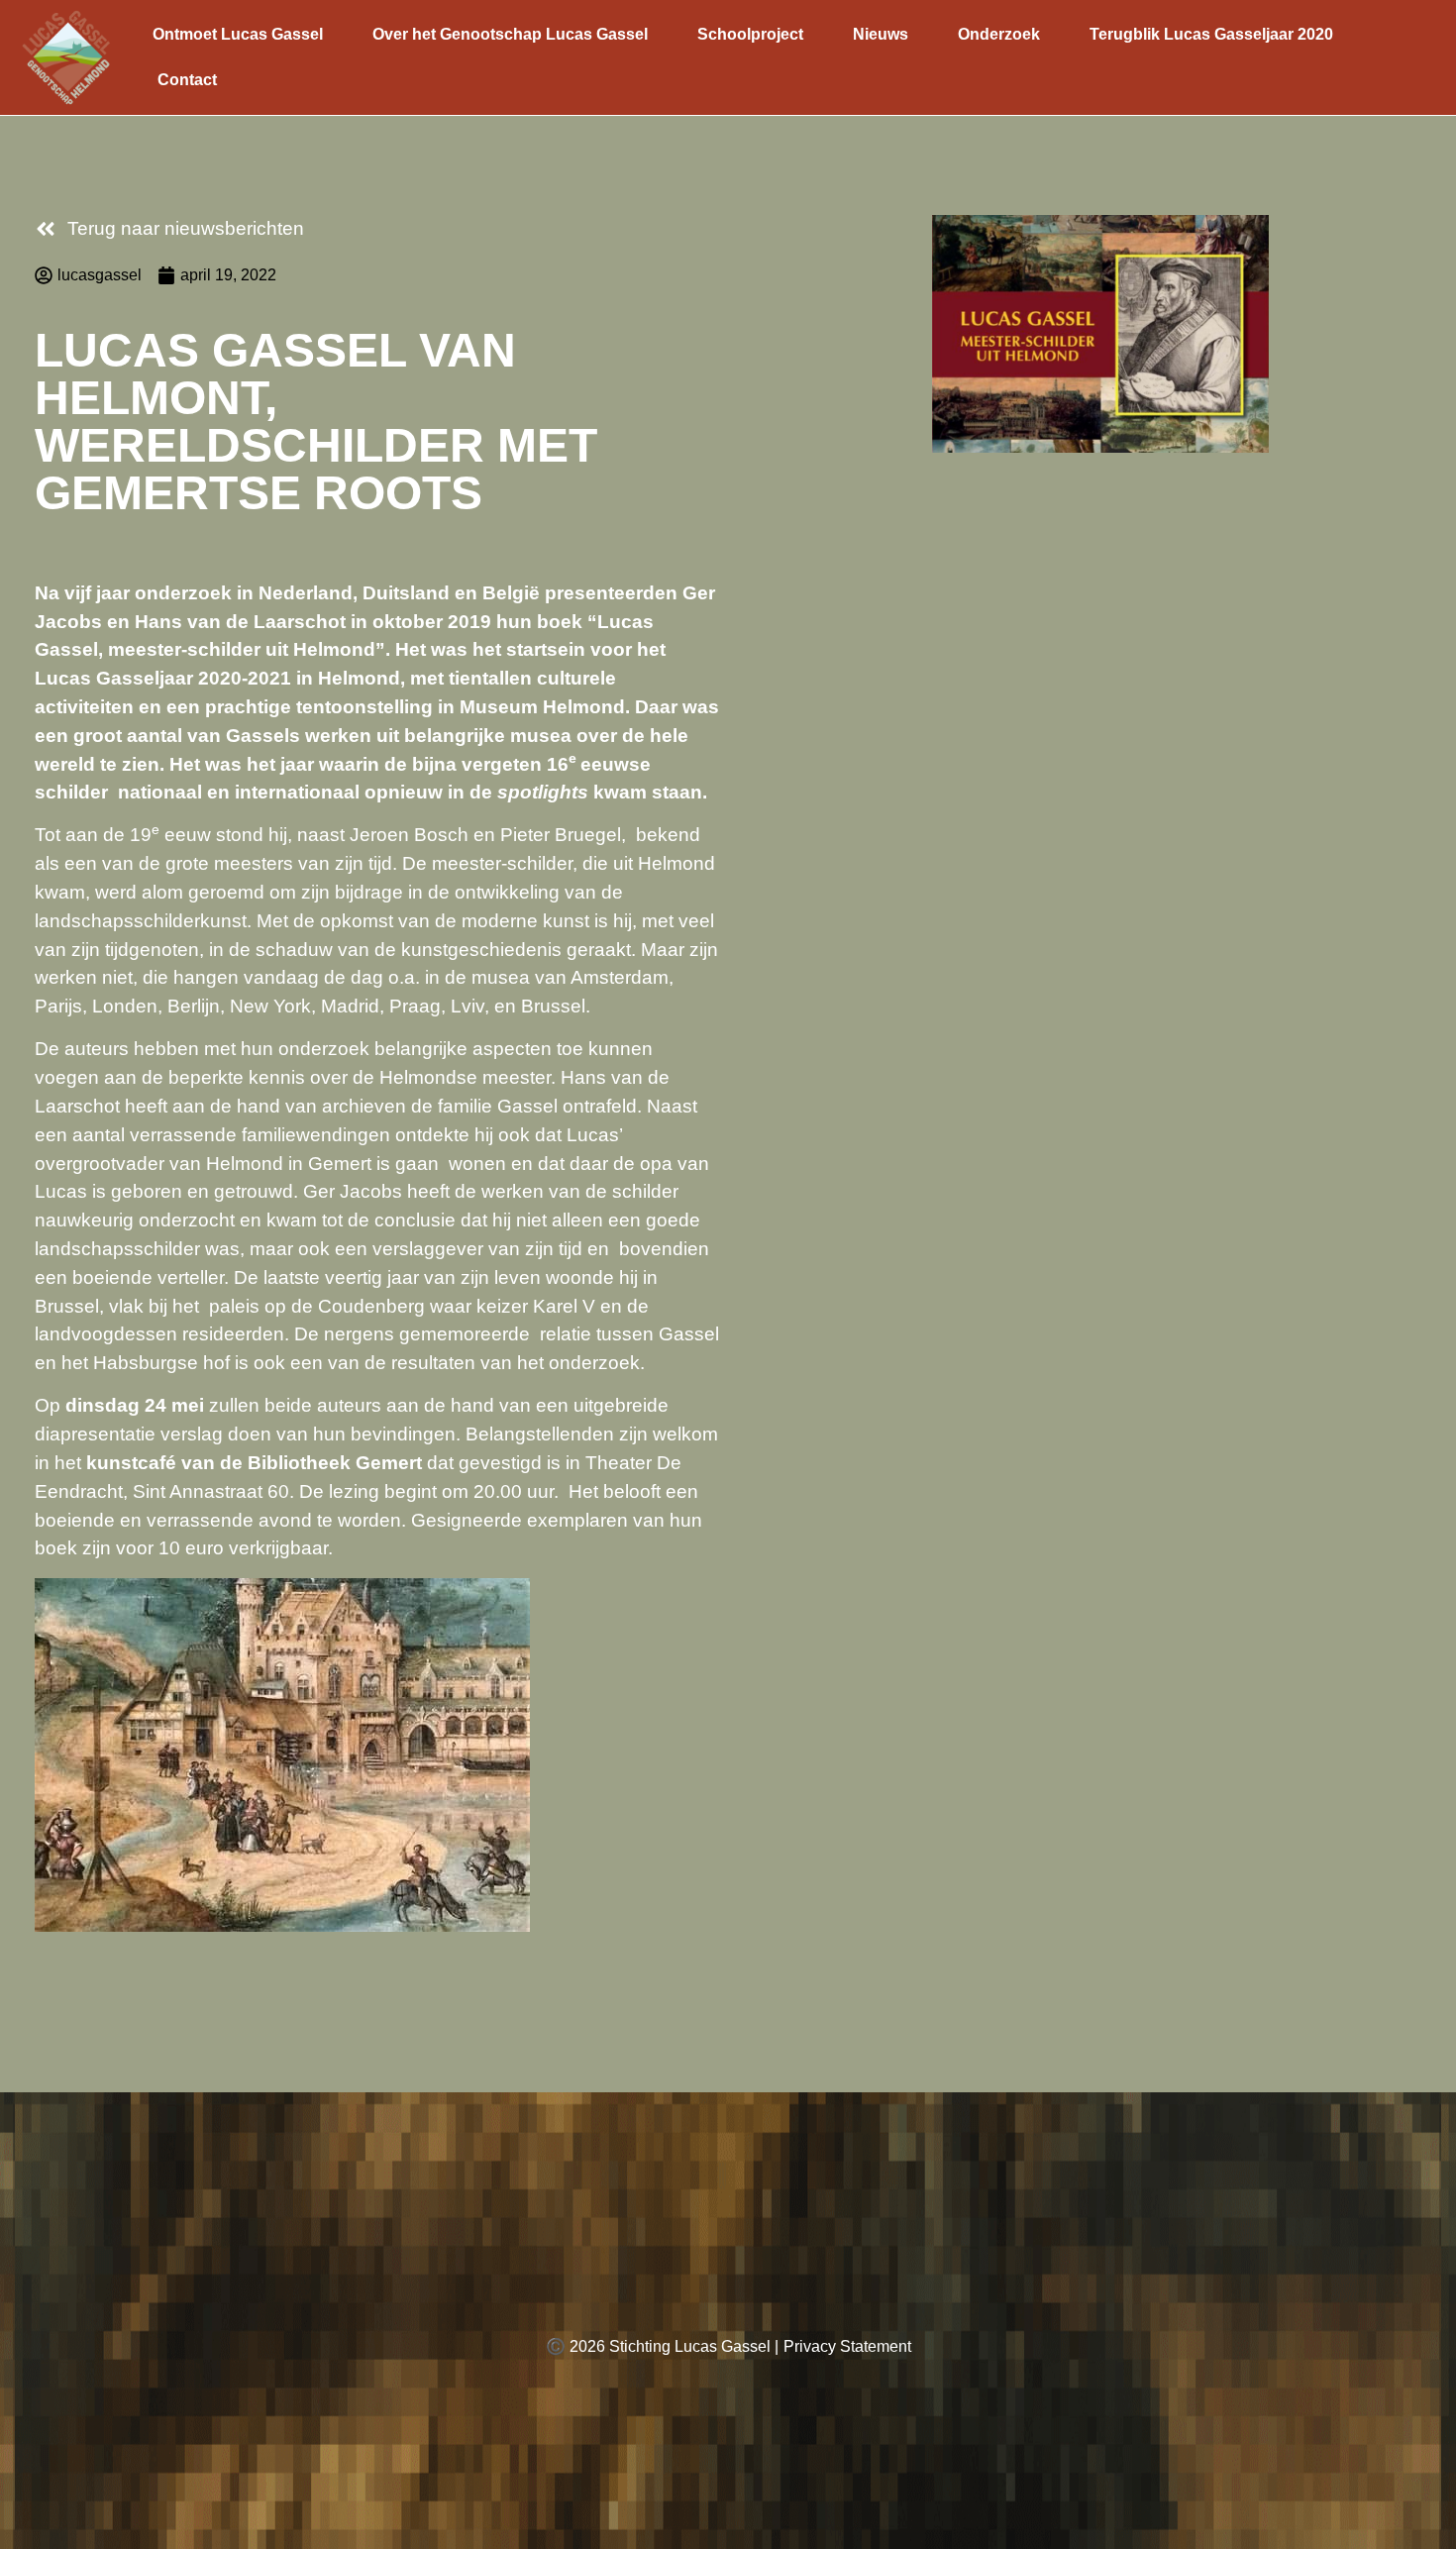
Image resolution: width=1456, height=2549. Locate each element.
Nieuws (881, 34)
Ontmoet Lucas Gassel (238, 34)
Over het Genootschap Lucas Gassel (510, 34)
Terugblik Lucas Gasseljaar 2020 (1211, 34)
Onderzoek (999, 34)
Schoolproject (750, 34)
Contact (187, 80)
